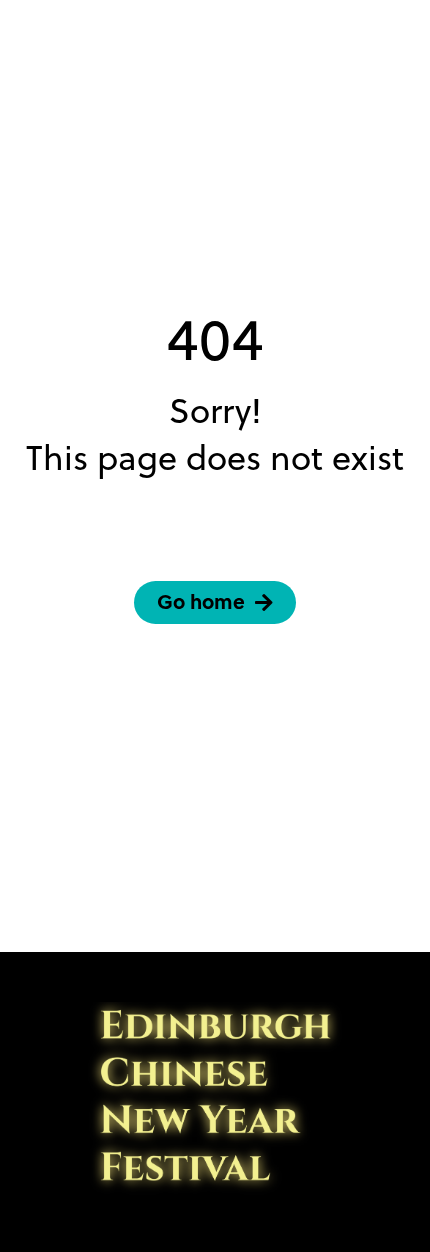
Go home (201, 601)
